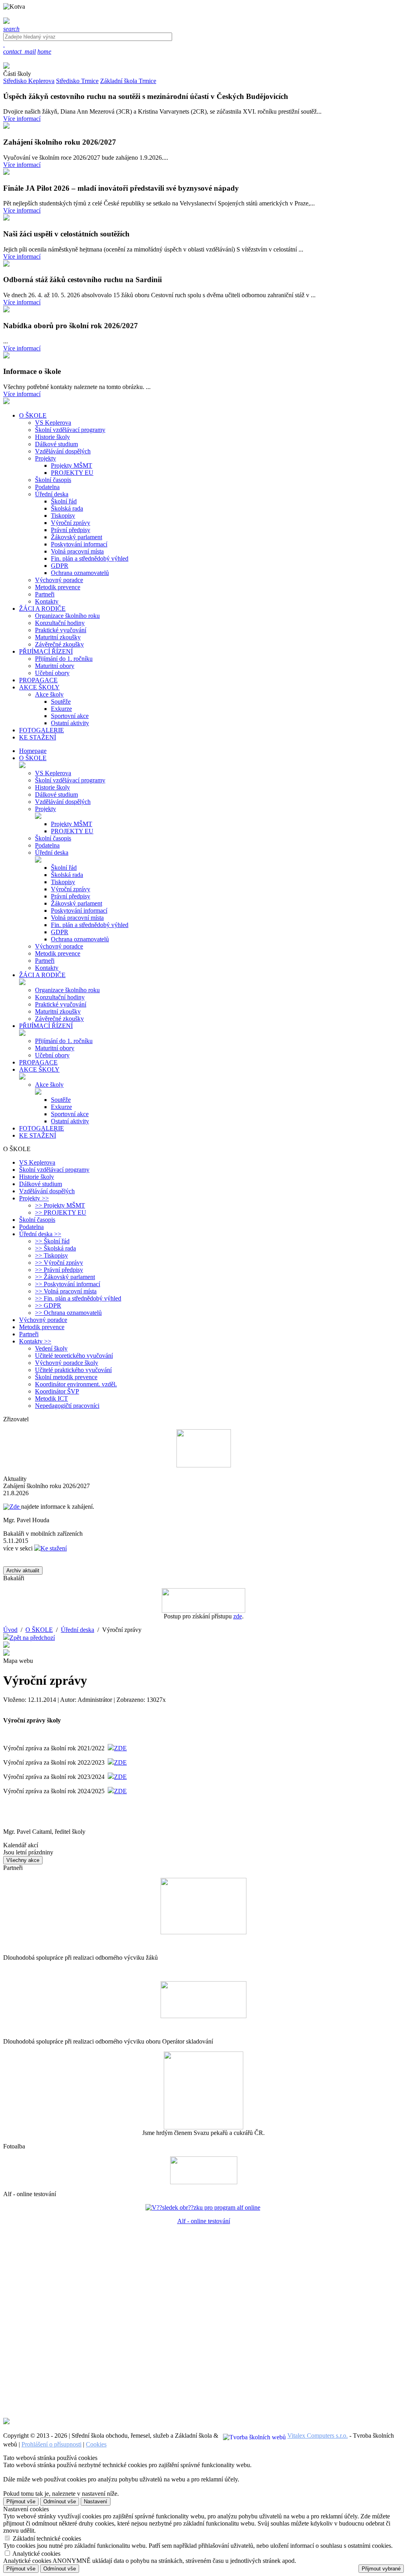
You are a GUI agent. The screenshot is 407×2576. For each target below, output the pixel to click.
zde (238, 1616)
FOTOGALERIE (42, 1128)
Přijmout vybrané (381, 2569)
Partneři (45, 594)
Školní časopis (53, 480)
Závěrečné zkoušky (59, 644)
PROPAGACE (38, 1062)
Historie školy (52, 437)
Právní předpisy (71, 530)
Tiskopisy (63, 516)
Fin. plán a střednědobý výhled (90, 558)
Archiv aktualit (23, 1571)
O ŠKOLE (33, 758)
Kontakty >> (35, 1341)
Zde (15, 1507)
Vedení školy (51, 1348)
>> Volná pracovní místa (66, 1291)
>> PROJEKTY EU (61, 1213)
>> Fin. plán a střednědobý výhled (78, 1298)
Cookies (96, 2444)
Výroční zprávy (71, 523)
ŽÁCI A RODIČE (42, 975)
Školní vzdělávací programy (70, 430)
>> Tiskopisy (51, 1255)
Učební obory (52, 673)
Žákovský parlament (77, 537)
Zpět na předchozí (32, 1638)
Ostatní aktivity (70, 723)
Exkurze (61, 709)
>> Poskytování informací (68, 1284)
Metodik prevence (58, 587)
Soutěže (61, 702)
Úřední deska (52, 494)
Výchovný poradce (59, 580)
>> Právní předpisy (59, 1270)
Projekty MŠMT (72, 465)
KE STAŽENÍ (38, 1135)
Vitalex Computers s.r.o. (318, 2436)
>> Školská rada (55, 1248)
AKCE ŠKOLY (39, 1069)
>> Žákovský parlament (65, 1277)
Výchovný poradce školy (67, 1363)
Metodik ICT (51, 1398)
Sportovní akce (70, 716)
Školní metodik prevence (66, 1377)
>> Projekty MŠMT (60, 1205)
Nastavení (96, 2501)
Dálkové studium (56, 444)
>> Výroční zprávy (59, 1263)
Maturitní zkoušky (58, 637)
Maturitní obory (55, 666)
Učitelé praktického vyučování (73, 1370)
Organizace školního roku (67, 616)
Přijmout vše (21, 2501)
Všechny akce (23, 1860)
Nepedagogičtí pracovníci (67, 1406)
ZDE (120, 1748)
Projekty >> (34, 1198)
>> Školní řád (52, 1241)
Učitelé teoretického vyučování (74, 1356)
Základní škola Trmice (128, 81)
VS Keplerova (53, 423)
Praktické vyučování (61, 630)
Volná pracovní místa (77, 551)
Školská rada (67, 508)
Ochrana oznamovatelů (80, 573)
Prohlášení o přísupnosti (51, 2444)
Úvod (10, 1630)
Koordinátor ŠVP (57, 1391)
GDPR (60, 566)
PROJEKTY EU (72, 473)
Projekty (46, 458)
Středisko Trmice (77, 81)
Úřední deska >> (40, 1234)
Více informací (22, 119)
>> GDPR (48, 1305)
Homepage (33, 751)
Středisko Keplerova (29, 81)
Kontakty (47, 601)
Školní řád (64, 501)
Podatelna (47, 487)
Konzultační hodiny (60, 623)
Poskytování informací (79, 544)
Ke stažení (54, 1548)
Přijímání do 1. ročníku (64, 659)
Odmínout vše (60, 2501)
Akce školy (49, 694)
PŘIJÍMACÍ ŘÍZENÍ (46, 1026)
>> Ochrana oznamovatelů (68, 1313)
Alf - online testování (204, 2221)
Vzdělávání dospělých (63, 451)
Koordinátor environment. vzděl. (76, 1384)
